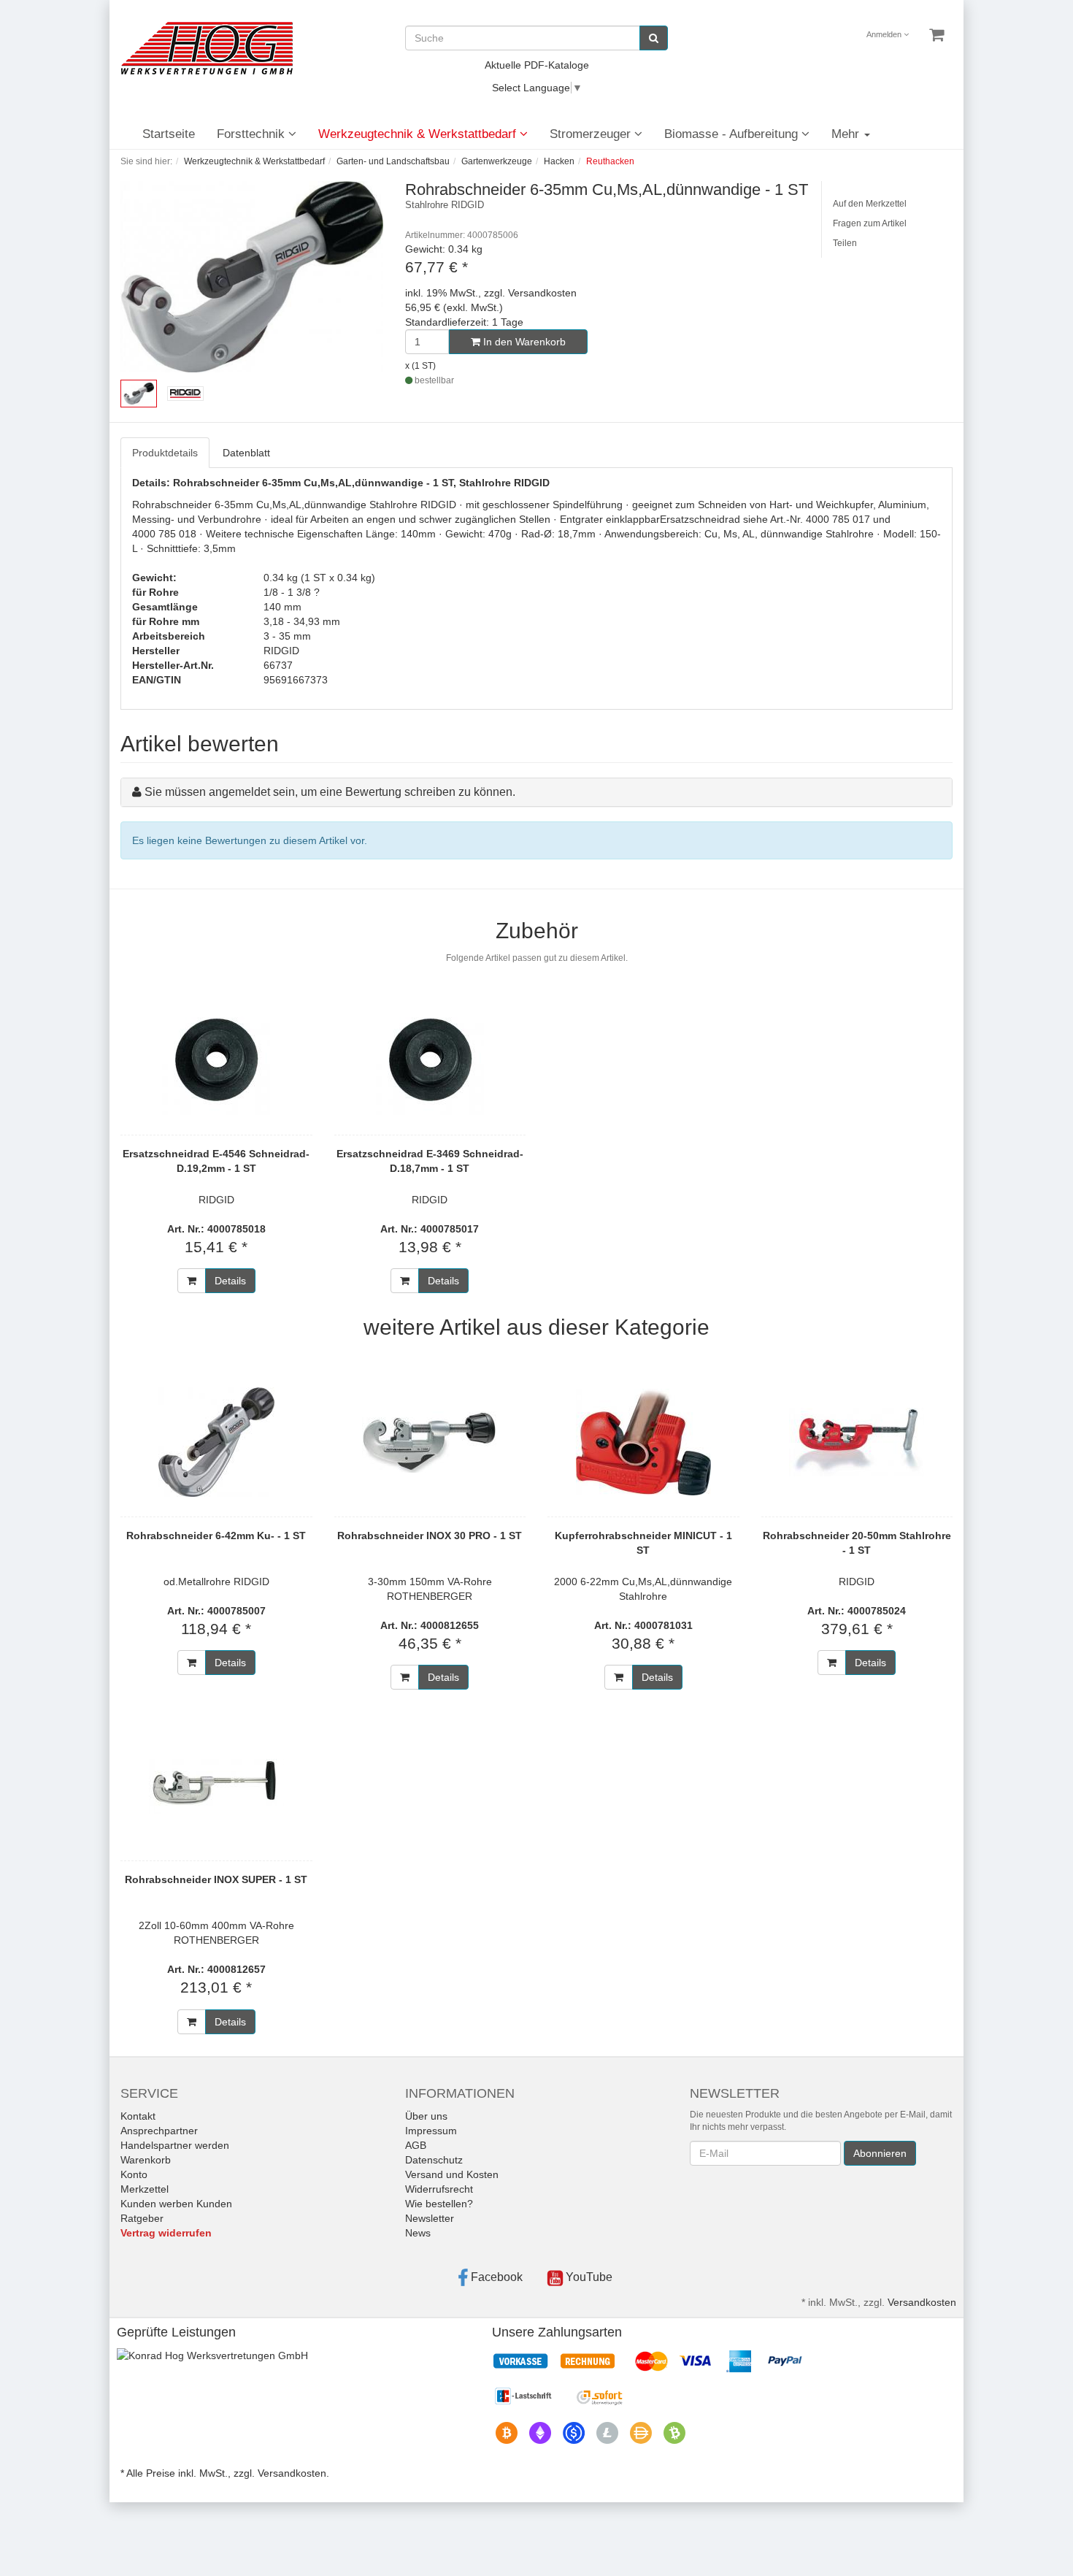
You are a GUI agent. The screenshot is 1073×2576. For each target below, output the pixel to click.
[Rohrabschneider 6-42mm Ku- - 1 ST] (216, 1442)
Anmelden (885, 34)
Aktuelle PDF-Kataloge (537, 65)
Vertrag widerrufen (166, 2233)
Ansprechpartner (159, 2131)
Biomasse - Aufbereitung (733, 134)
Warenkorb (146, 2160)
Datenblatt (246, 453)
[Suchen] (654, 38)
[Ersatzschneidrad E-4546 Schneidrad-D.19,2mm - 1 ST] (216, 1060)
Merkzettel (145, 2189)
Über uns (426, 2116)
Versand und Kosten (452, 2174)
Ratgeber (142, 2218)
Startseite (169, 134)
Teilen (845, 243)
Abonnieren (880, 2153)
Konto (134, 2174)
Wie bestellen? (439, 2204)
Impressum (431, 2131)
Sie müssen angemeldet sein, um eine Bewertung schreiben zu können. (330, 792)
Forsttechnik (253, 134)
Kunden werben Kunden (176, 2204)
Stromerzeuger (592, 134)
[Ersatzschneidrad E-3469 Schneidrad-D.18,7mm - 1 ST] (430, 1060)
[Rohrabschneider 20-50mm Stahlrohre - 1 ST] (857, 1442)
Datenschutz (434, 2160)
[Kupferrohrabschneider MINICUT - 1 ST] (643, 1442)
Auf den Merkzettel (870, 204)
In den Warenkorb (523, 342)
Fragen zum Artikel (870, 223)
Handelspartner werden (175, 2145)
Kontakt (138, 2116)
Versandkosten (922, 2302)
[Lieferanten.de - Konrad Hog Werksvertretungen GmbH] (212, 2354)
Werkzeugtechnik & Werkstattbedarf (419, 134)
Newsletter (430, 2218)
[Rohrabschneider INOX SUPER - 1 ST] (216, 1786)
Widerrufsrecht (439, 2189)
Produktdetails (165, 453)
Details (230, 1281)
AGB (416, 2145)
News (418, 2233)
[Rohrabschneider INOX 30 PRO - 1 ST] (430, 1442)
